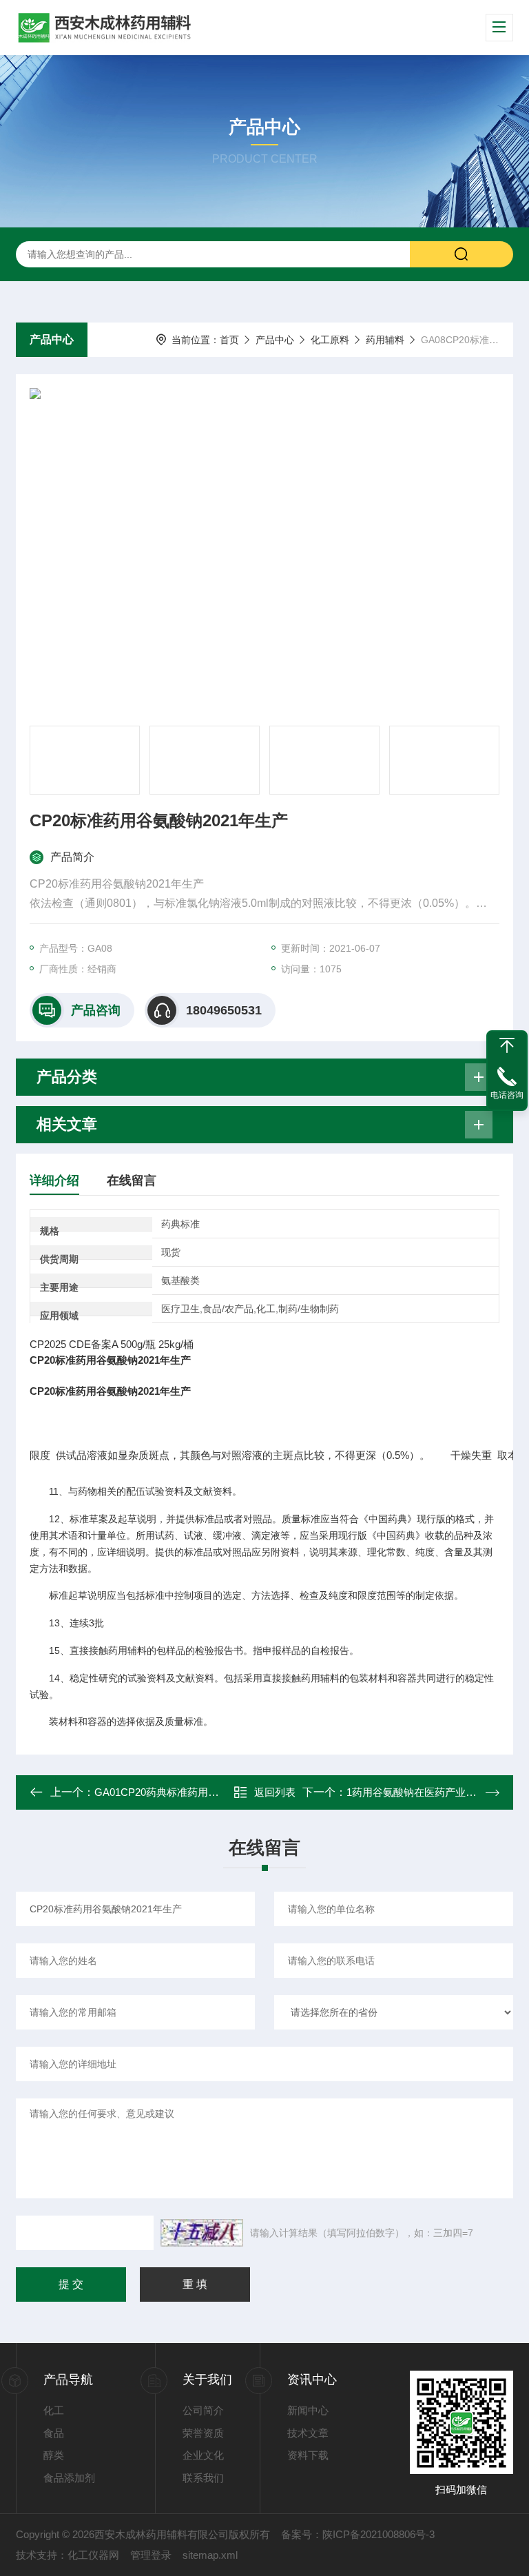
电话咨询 (507, 1095)
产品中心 (52, 339)
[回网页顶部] (507, 1045)
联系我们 (203, 2478)
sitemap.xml (210, 2555)
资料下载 (308, 2455)
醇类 (54, 2455)
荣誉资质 (203, 2433)
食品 (54, 2433)
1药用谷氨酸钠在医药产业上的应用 (427, 1792)
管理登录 (151, 2555)
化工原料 (330, 340)
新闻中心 (308, 2410)
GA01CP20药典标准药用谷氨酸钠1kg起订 (190, 1792)
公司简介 (203, 2410)
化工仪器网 (93, 2555)
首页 (229, 340)
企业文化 (203, 2455)
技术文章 (308, 2433)
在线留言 (132, 1180)
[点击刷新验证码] (202, 2233)
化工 (54, 2410)
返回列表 (275, 1792)
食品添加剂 (69, 2478)
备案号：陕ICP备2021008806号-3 (358, 2534)
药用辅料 (385, 340)
